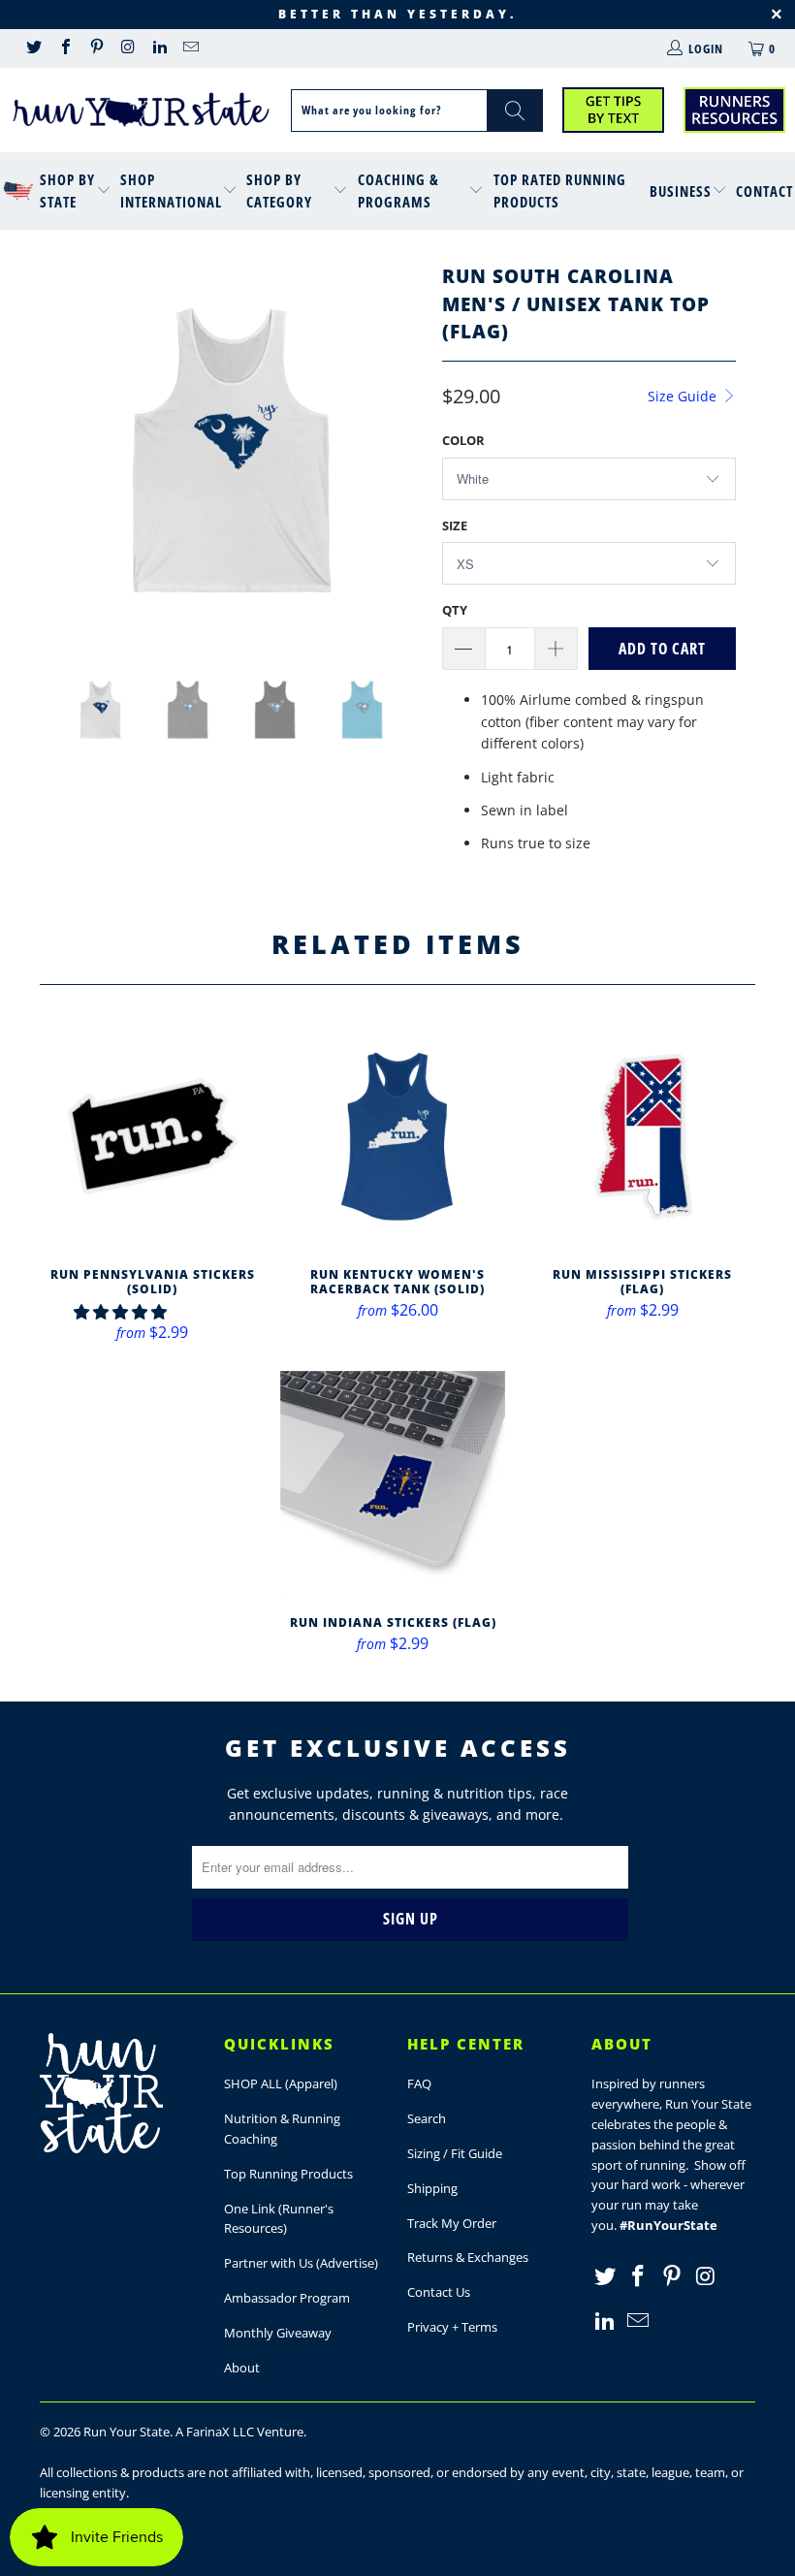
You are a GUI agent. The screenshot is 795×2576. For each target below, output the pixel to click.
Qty (455, 610)
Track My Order (452, 2223)
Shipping (432, 2188)
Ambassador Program (287, 2298)
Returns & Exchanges (468, 2257)
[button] (120, 1312)
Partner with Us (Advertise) (301, 2263)
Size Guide (684, 396)
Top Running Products (288, 2174)
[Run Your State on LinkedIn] (159, 48)
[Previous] (60, 450)
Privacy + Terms (452, 2327)
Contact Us (439, 2292)
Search (427, 2118)
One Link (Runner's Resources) (279, 2219)
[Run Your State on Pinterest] (96, 48)
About (242, 2368)
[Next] (403, 450)
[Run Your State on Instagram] (127, 48)
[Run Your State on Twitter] (33, 48)
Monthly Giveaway (278, 2333)
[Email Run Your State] (190, 48)
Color (463, 440)
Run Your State (127, 2432)
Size (455, 525)
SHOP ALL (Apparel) (281, 2083)
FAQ (419, 2083)
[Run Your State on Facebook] (64, 48)
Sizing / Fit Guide (455, 2153)
